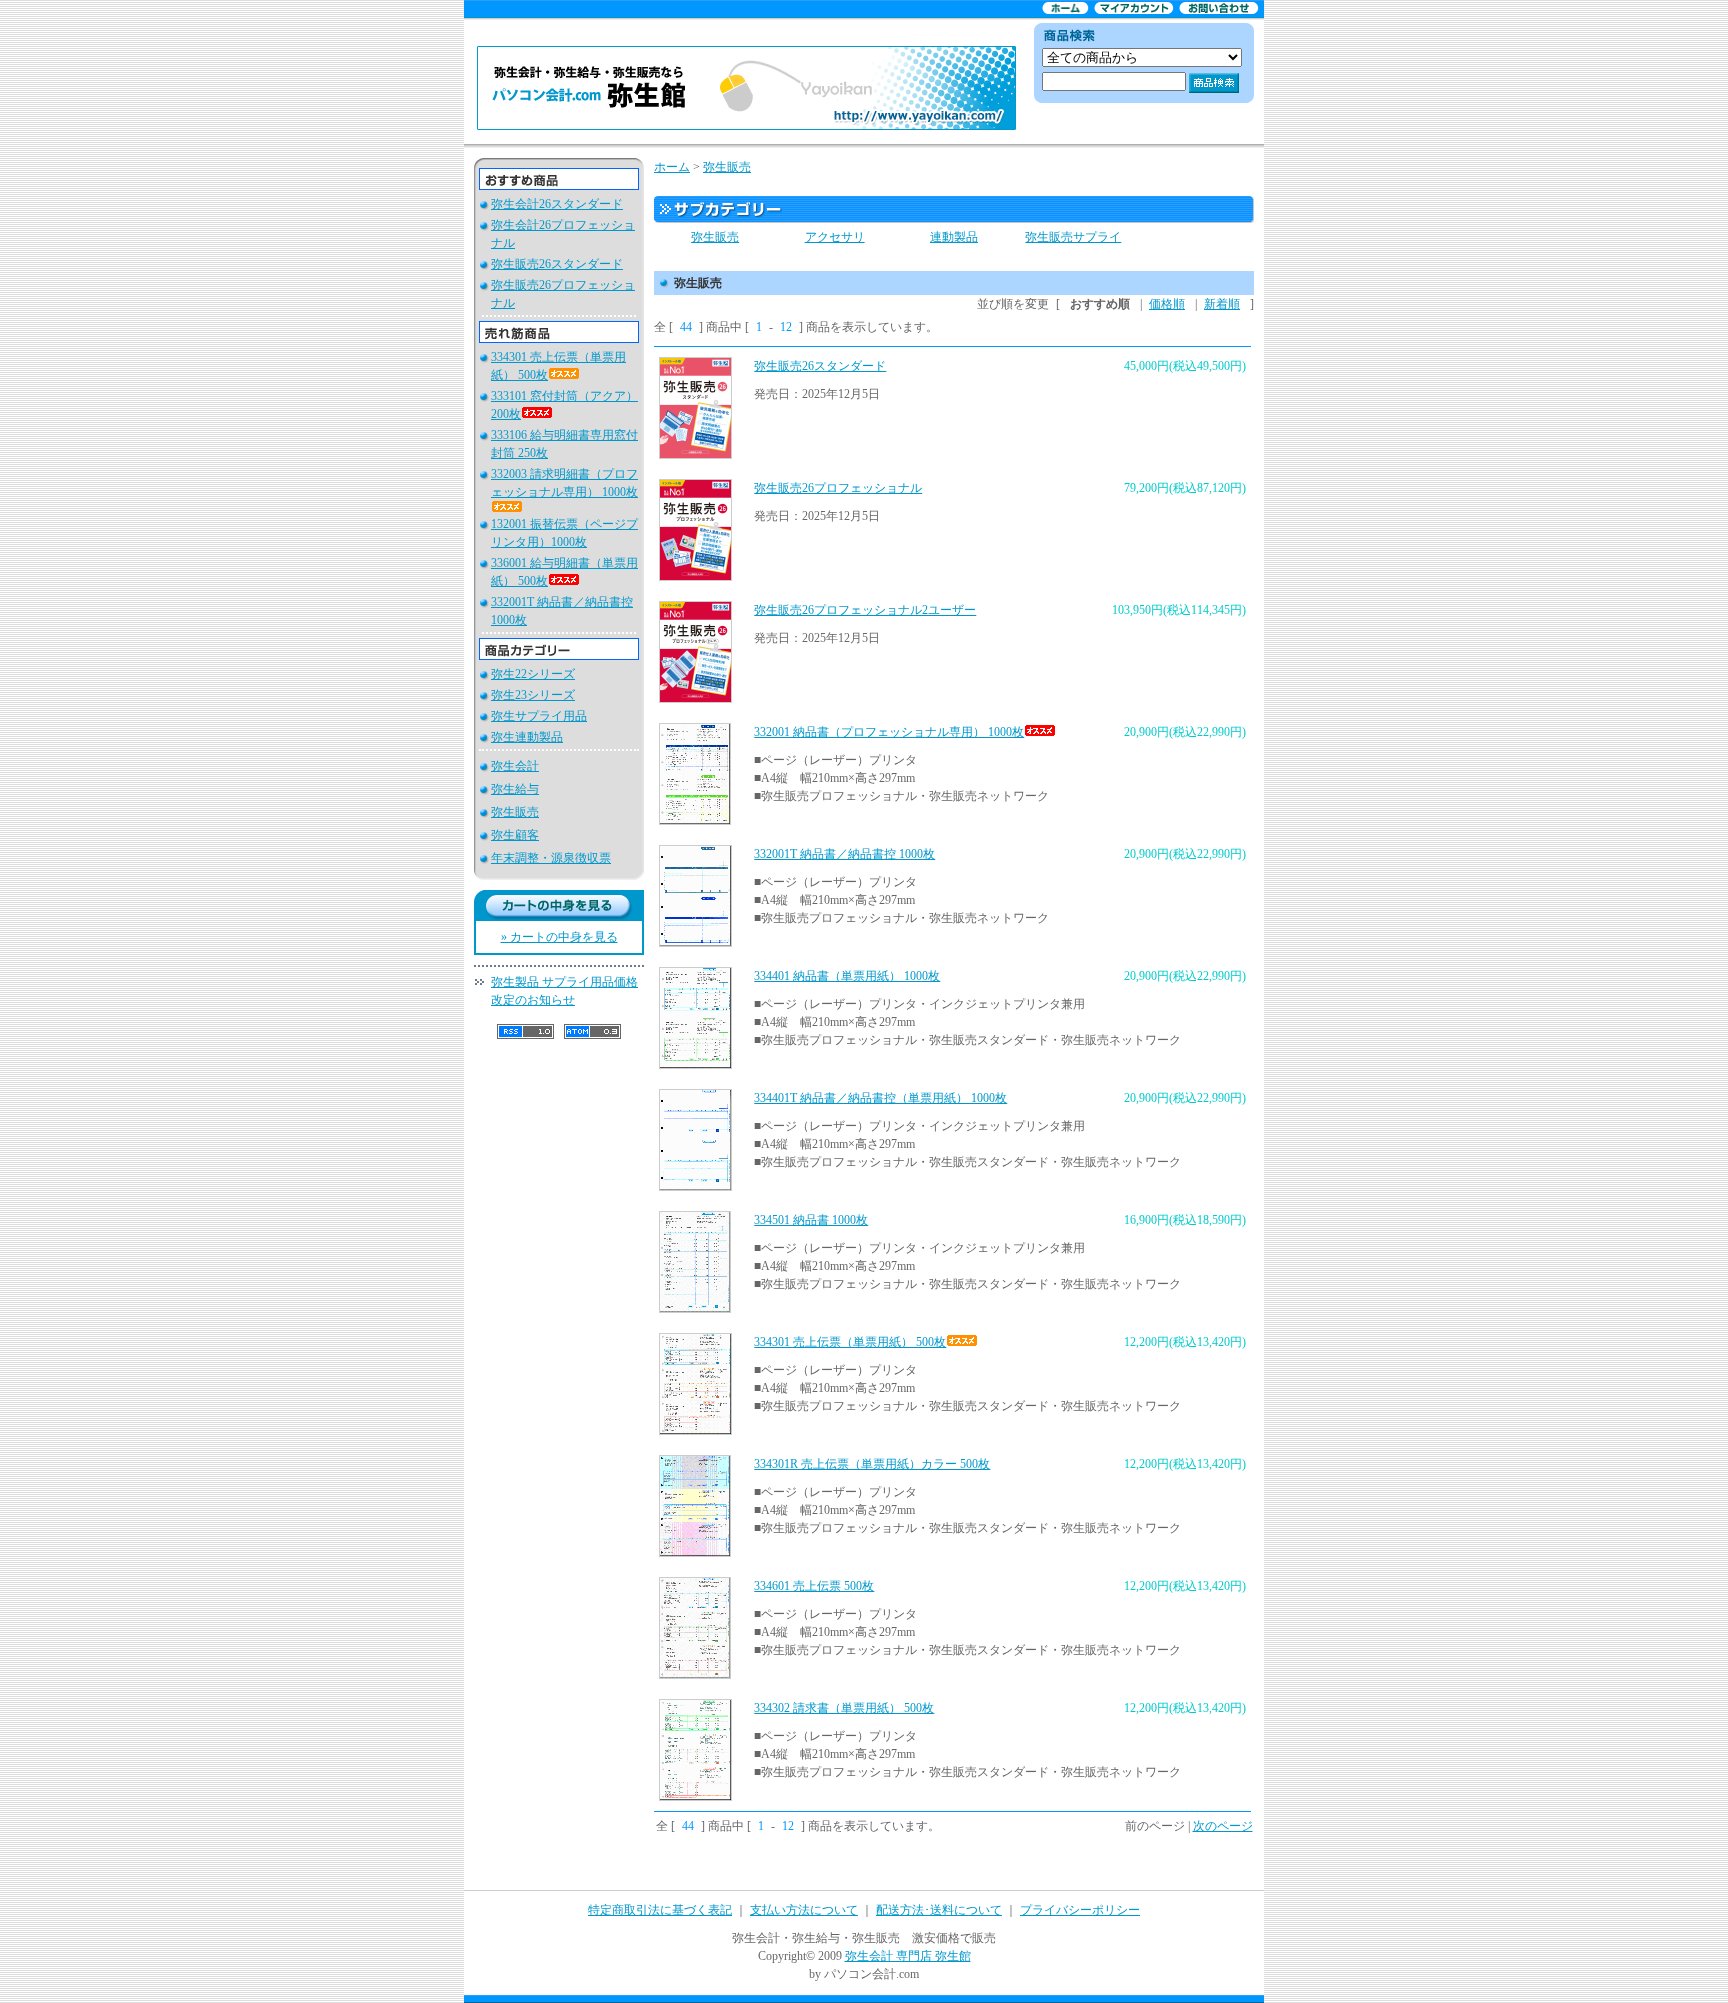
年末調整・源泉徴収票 (551, 858)
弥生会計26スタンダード (557, 204)
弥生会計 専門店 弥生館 (908, 1956)
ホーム (672, 167)
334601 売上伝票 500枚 (814, 1586)
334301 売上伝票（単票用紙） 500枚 (850, 1342)
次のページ (1223, 1826)
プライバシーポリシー (1080, 1910)
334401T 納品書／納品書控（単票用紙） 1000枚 (880, 1098)
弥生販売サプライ (1073, 237)
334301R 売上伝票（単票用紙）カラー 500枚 (872, 1464)
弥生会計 (515, 766)
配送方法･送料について (939, 1910)
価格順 (1167, 304)
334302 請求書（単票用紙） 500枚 (844, 1708)
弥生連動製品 (527, 737)
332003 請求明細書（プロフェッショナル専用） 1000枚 (564, 483)
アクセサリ (835, 237)
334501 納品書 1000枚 (811, 1220)
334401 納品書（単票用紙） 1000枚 (847, 976)
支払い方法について (804, 1910)
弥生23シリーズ (533, 695)
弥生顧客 (515, 835)
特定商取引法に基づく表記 (660, 1910)
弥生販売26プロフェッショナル (838, 488)
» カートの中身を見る (559, 937)
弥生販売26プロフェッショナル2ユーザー (865, 610)
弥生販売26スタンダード (557, 264)
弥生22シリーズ (533, 674)
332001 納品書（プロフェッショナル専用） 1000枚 (889, 732)
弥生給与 (515, 789)
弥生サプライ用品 (539, 716)
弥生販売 (515, 812)
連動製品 (954, 237)
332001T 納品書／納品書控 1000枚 (844, 854)
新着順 (1222, 304)
